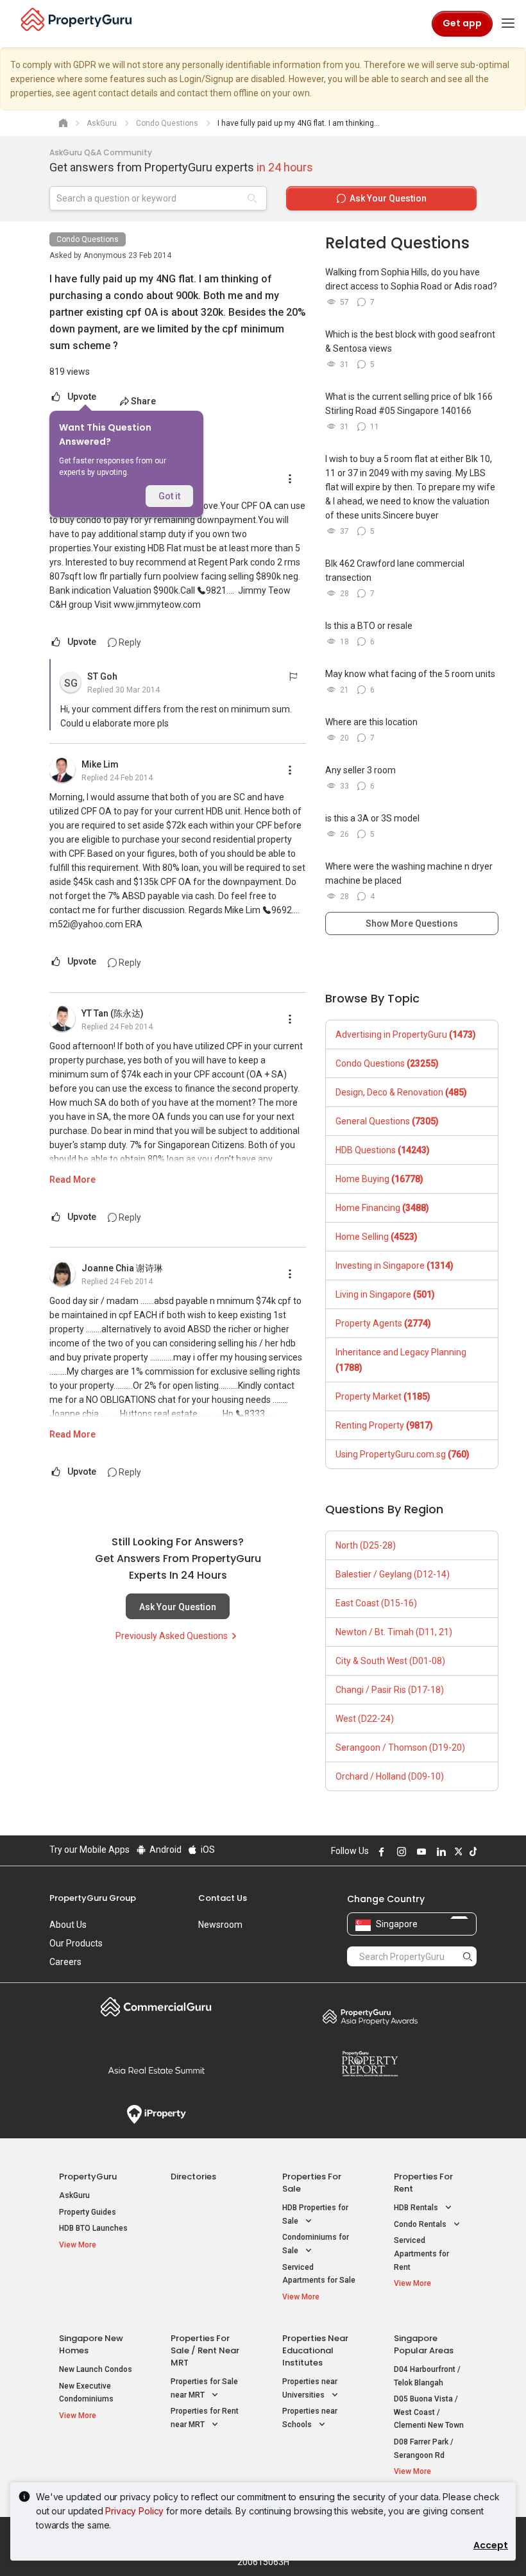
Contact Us (223, 1898)
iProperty (156, 2115)
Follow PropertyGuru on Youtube (420, 1851)
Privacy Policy (134, 2511)
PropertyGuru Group (93, 1898)
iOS (207, 1850)
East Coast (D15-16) (376, 1603)
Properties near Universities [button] (310, 2388)
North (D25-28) (366, 1545)
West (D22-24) (365, 1719)
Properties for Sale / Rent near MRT (205, 2350)
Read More (72, 1180)
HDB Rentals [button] (417, 2208)
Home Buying (379, 1179)
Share (143, 401)
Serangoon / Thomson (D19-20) (400, 1747)
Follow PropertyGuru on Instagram (400, 1851)
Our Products (76, 1943)
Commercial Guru (156, 2007)
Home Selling (377, 1237)
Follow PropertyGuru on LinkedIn (439, 1851)
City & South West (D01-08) (390, 1661)
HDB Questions (383, 1150)
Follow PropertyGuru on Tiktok (471, 1851)
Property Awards (370, 2016)
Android (165, 1850)
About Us (68, 1925)
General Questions (387, 1121)
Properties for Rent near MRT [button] (205, 2418)
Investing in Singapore (394, 1266)
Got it (169, 496)
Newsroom (220, 1925)
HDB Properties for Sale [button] (315, 2214)
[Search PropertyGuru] (468, 1956)
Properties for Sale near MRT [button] (204, 2388)
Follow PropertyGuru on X (457, 1851)
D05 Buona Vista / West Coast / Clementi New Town (429, 2412)
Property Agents (383, 1323)
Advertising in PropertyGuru (406, 1035)
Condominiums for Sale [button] (316, 2244)
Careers (65, 1962)
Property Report (370, 2064)
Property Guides (88, 2212)
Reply (129, 642)
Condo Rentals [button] (421, 2224)
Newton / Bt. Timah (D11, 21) (394, 1632)
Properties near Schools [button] (310, 2418)
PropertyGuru (88, 2177)
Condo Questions (88, 239)
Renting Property (384, 1425)
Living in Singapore (385, 1294)
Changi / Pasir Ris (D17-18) (390, 1690)
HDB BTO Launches (93, 2228)
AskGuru (74, 2195)
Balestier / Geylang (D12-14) (393, 1574)
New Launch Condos (96, 2369)
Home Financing (382, 1208)
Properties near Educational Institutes (315, 2350)
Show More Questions (412, 923)
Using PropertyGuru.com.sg (403, 1454)
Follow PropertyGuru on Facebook (380, 1851)
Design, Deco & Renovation (401, 1092)
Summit (156, 2070)
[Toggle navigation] (508, 24)
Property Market (383, 1396)
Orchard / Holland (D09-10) (390, 1776)
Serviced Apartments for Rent (421, 2254)
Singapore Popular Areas (424, 2344)
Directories (193, 2177)
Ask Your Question (178, 1607)
